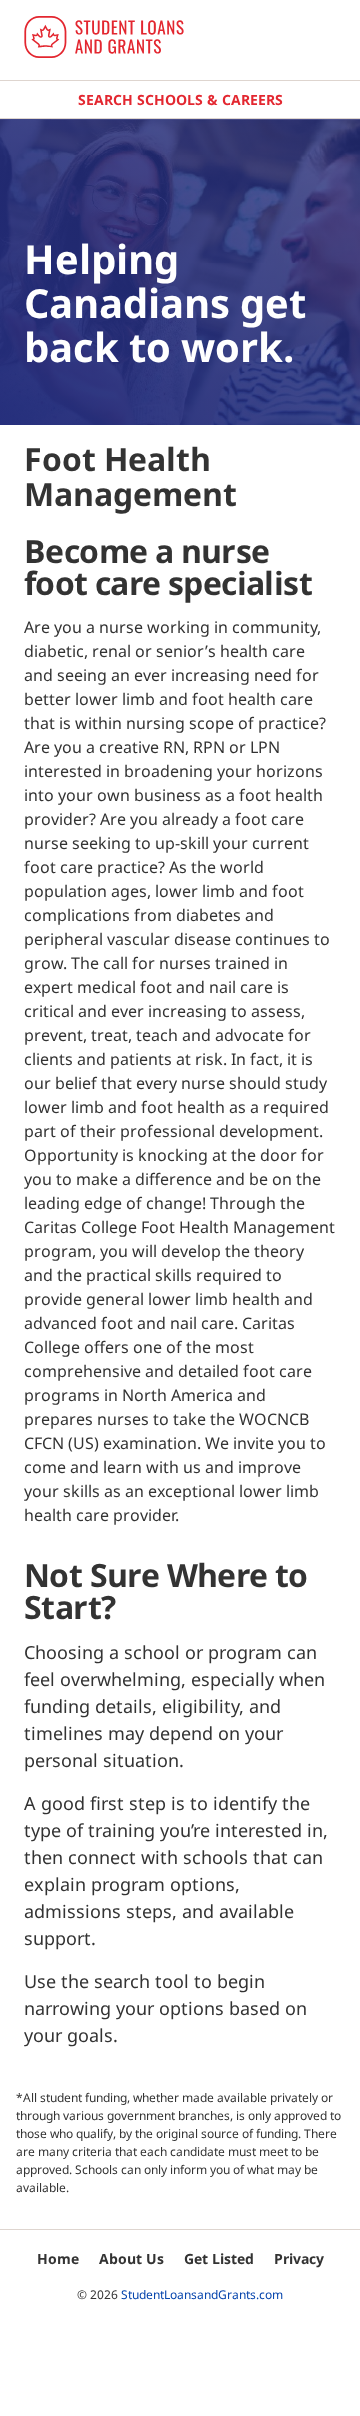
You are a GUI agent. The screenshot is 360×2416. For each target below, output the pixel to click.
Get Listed (219, 2258)
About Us (131, 2258)
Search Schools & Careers (180, 99)
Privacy (299, 2258)
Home (58, 2258)
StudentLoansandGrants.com (202, 2294)
